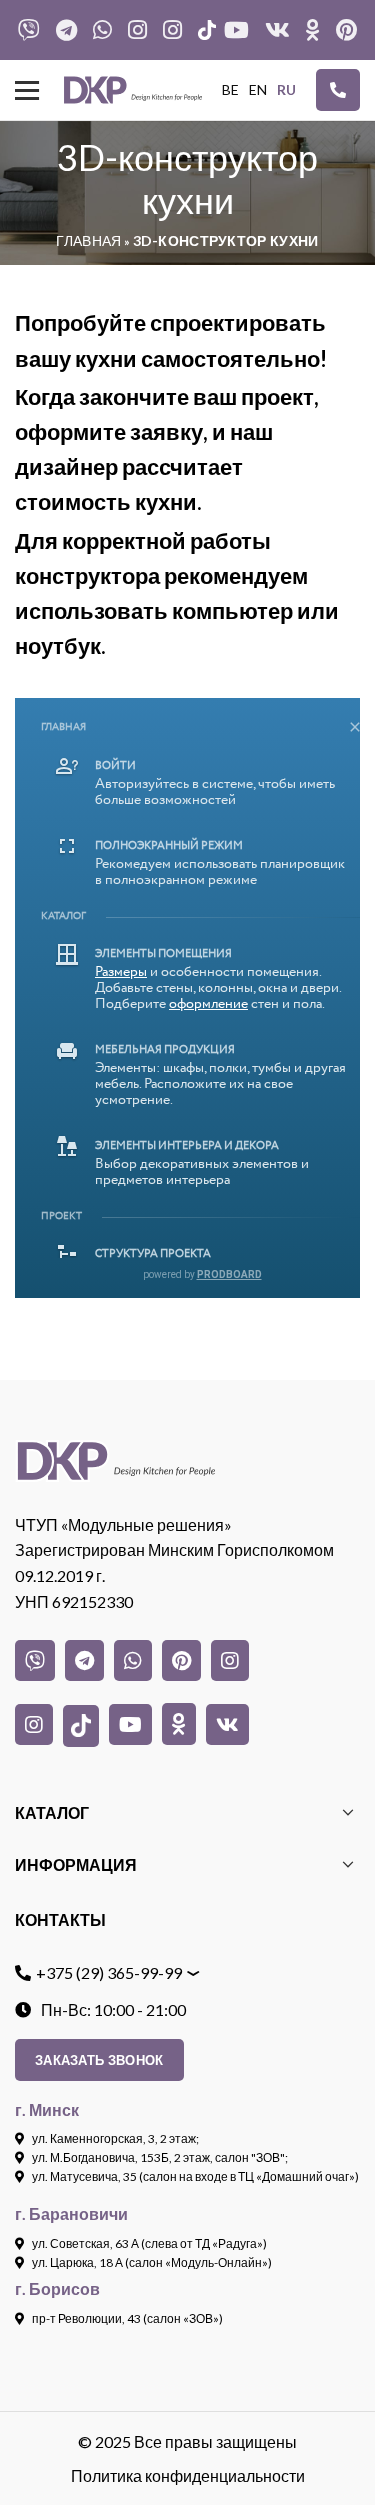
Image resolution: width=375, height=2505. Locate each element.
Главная (88, 240)
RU (286, 89)
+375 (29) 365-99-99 (109, 1972)
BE (230, 89)
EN (258, 89)
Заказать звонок (99, 2060)
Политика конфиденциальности (188, 2475)
